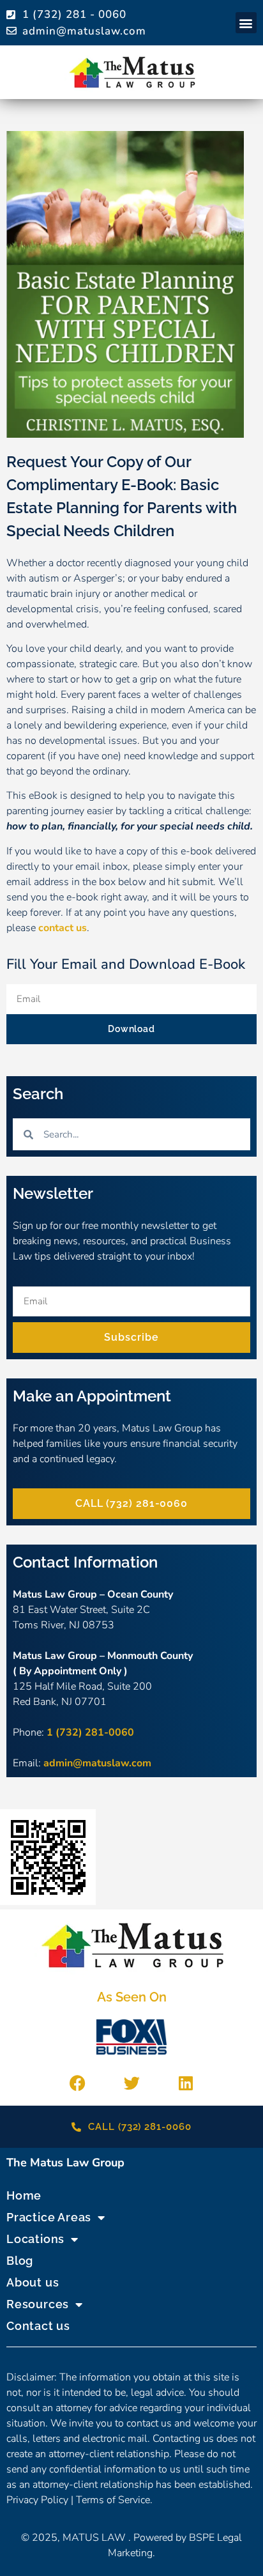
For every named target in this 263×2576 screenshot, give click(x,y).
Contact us (38, 2326)
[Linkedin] (186, 2083)
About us (33, 2282)
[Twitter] (131, 2083)
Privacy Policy (37, 2500)
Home (24, 2195)
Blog (20, 2261)
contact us (63, 928)
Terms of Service (113, 2500)
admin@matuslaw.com (97, 1763)
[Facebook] (77, 2083)
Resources (38, 2304)
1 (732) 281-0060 (90, 1732)
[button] (246, 23)
